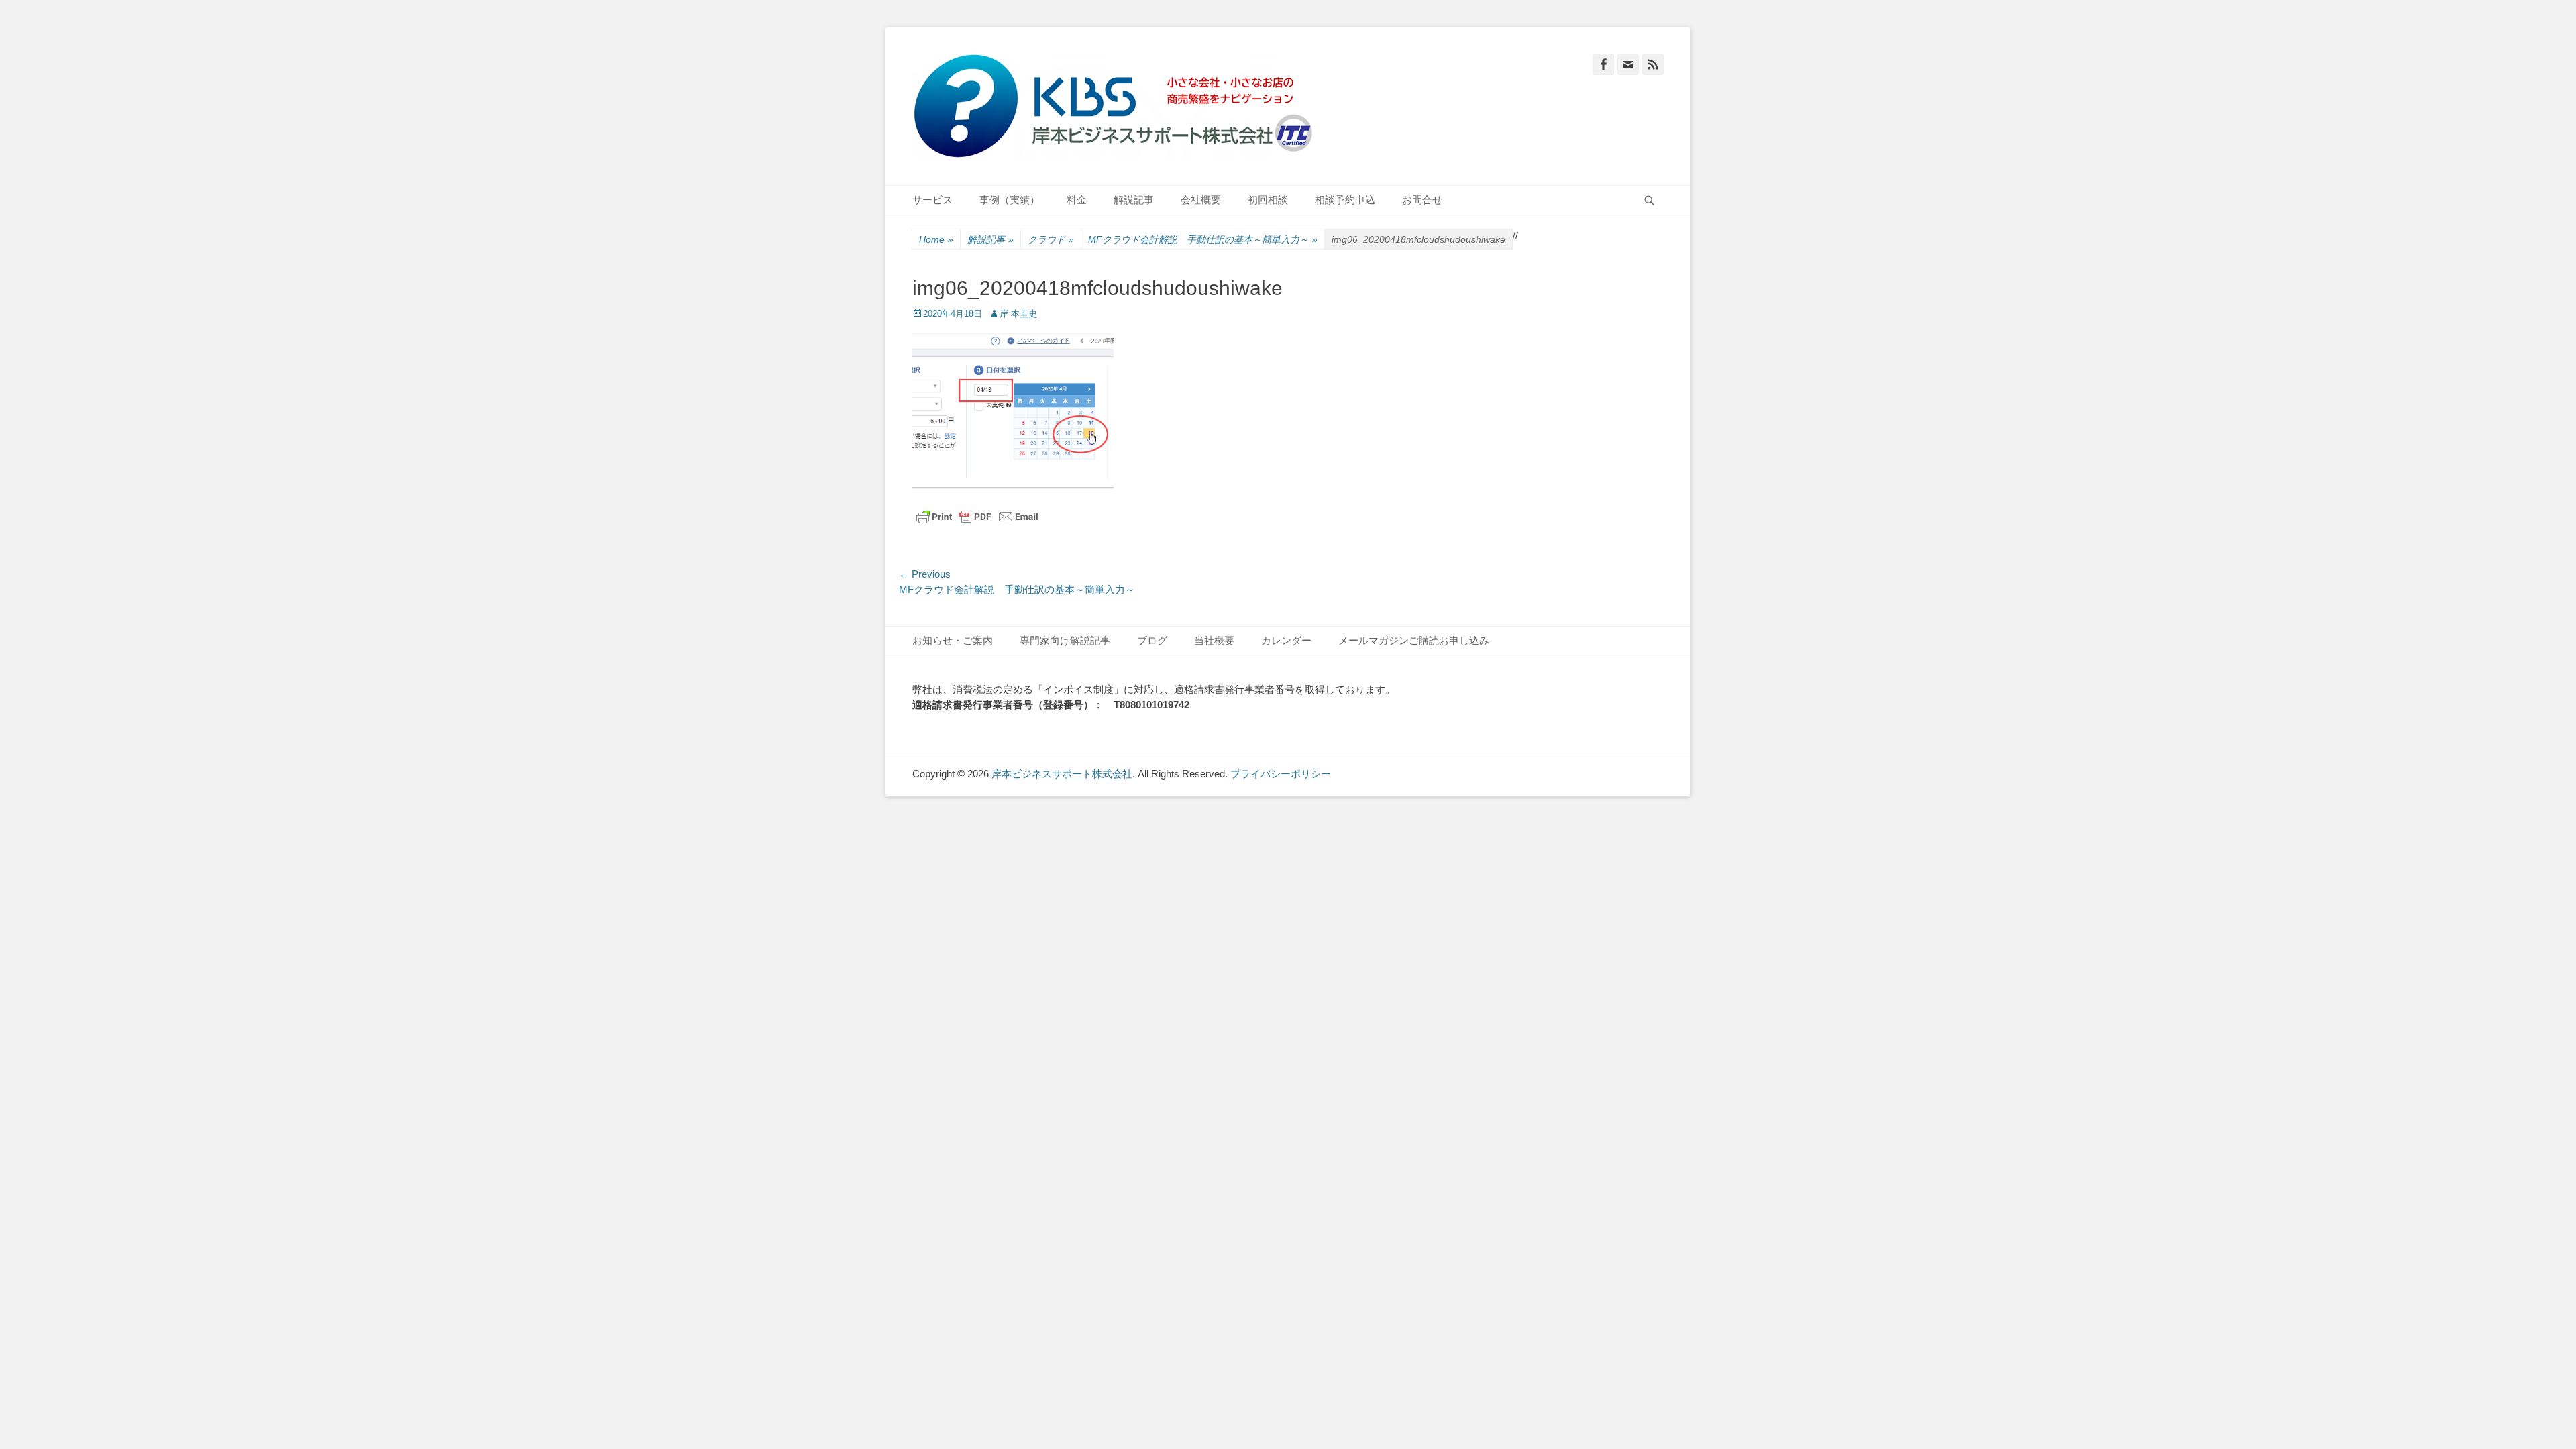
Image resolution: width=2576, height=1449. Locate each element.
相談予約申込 (1345, 200)
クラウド (1051, 239)
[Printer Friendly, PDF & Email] (977, 517)
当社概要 (1214, 640)
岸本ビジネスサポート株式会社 (1062, 774)
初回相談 (1268, 200)
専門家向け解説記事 (1065, 640)
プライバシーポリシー (1281, 774)
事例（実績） (1010, 200)
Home (936, 239)
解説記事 (1134, 200)
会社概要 (1201, 200)
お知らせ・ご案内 (953, 640)
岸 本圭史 (1018, 314)
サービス (932, 200)
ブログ (1152, 640)
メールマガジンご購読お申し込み (1414, 640)
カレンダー (1286, 640)
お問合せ (1422, 200)
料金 (1077, 200)
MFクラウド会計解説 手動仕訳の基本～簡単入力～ (1203, 239)
